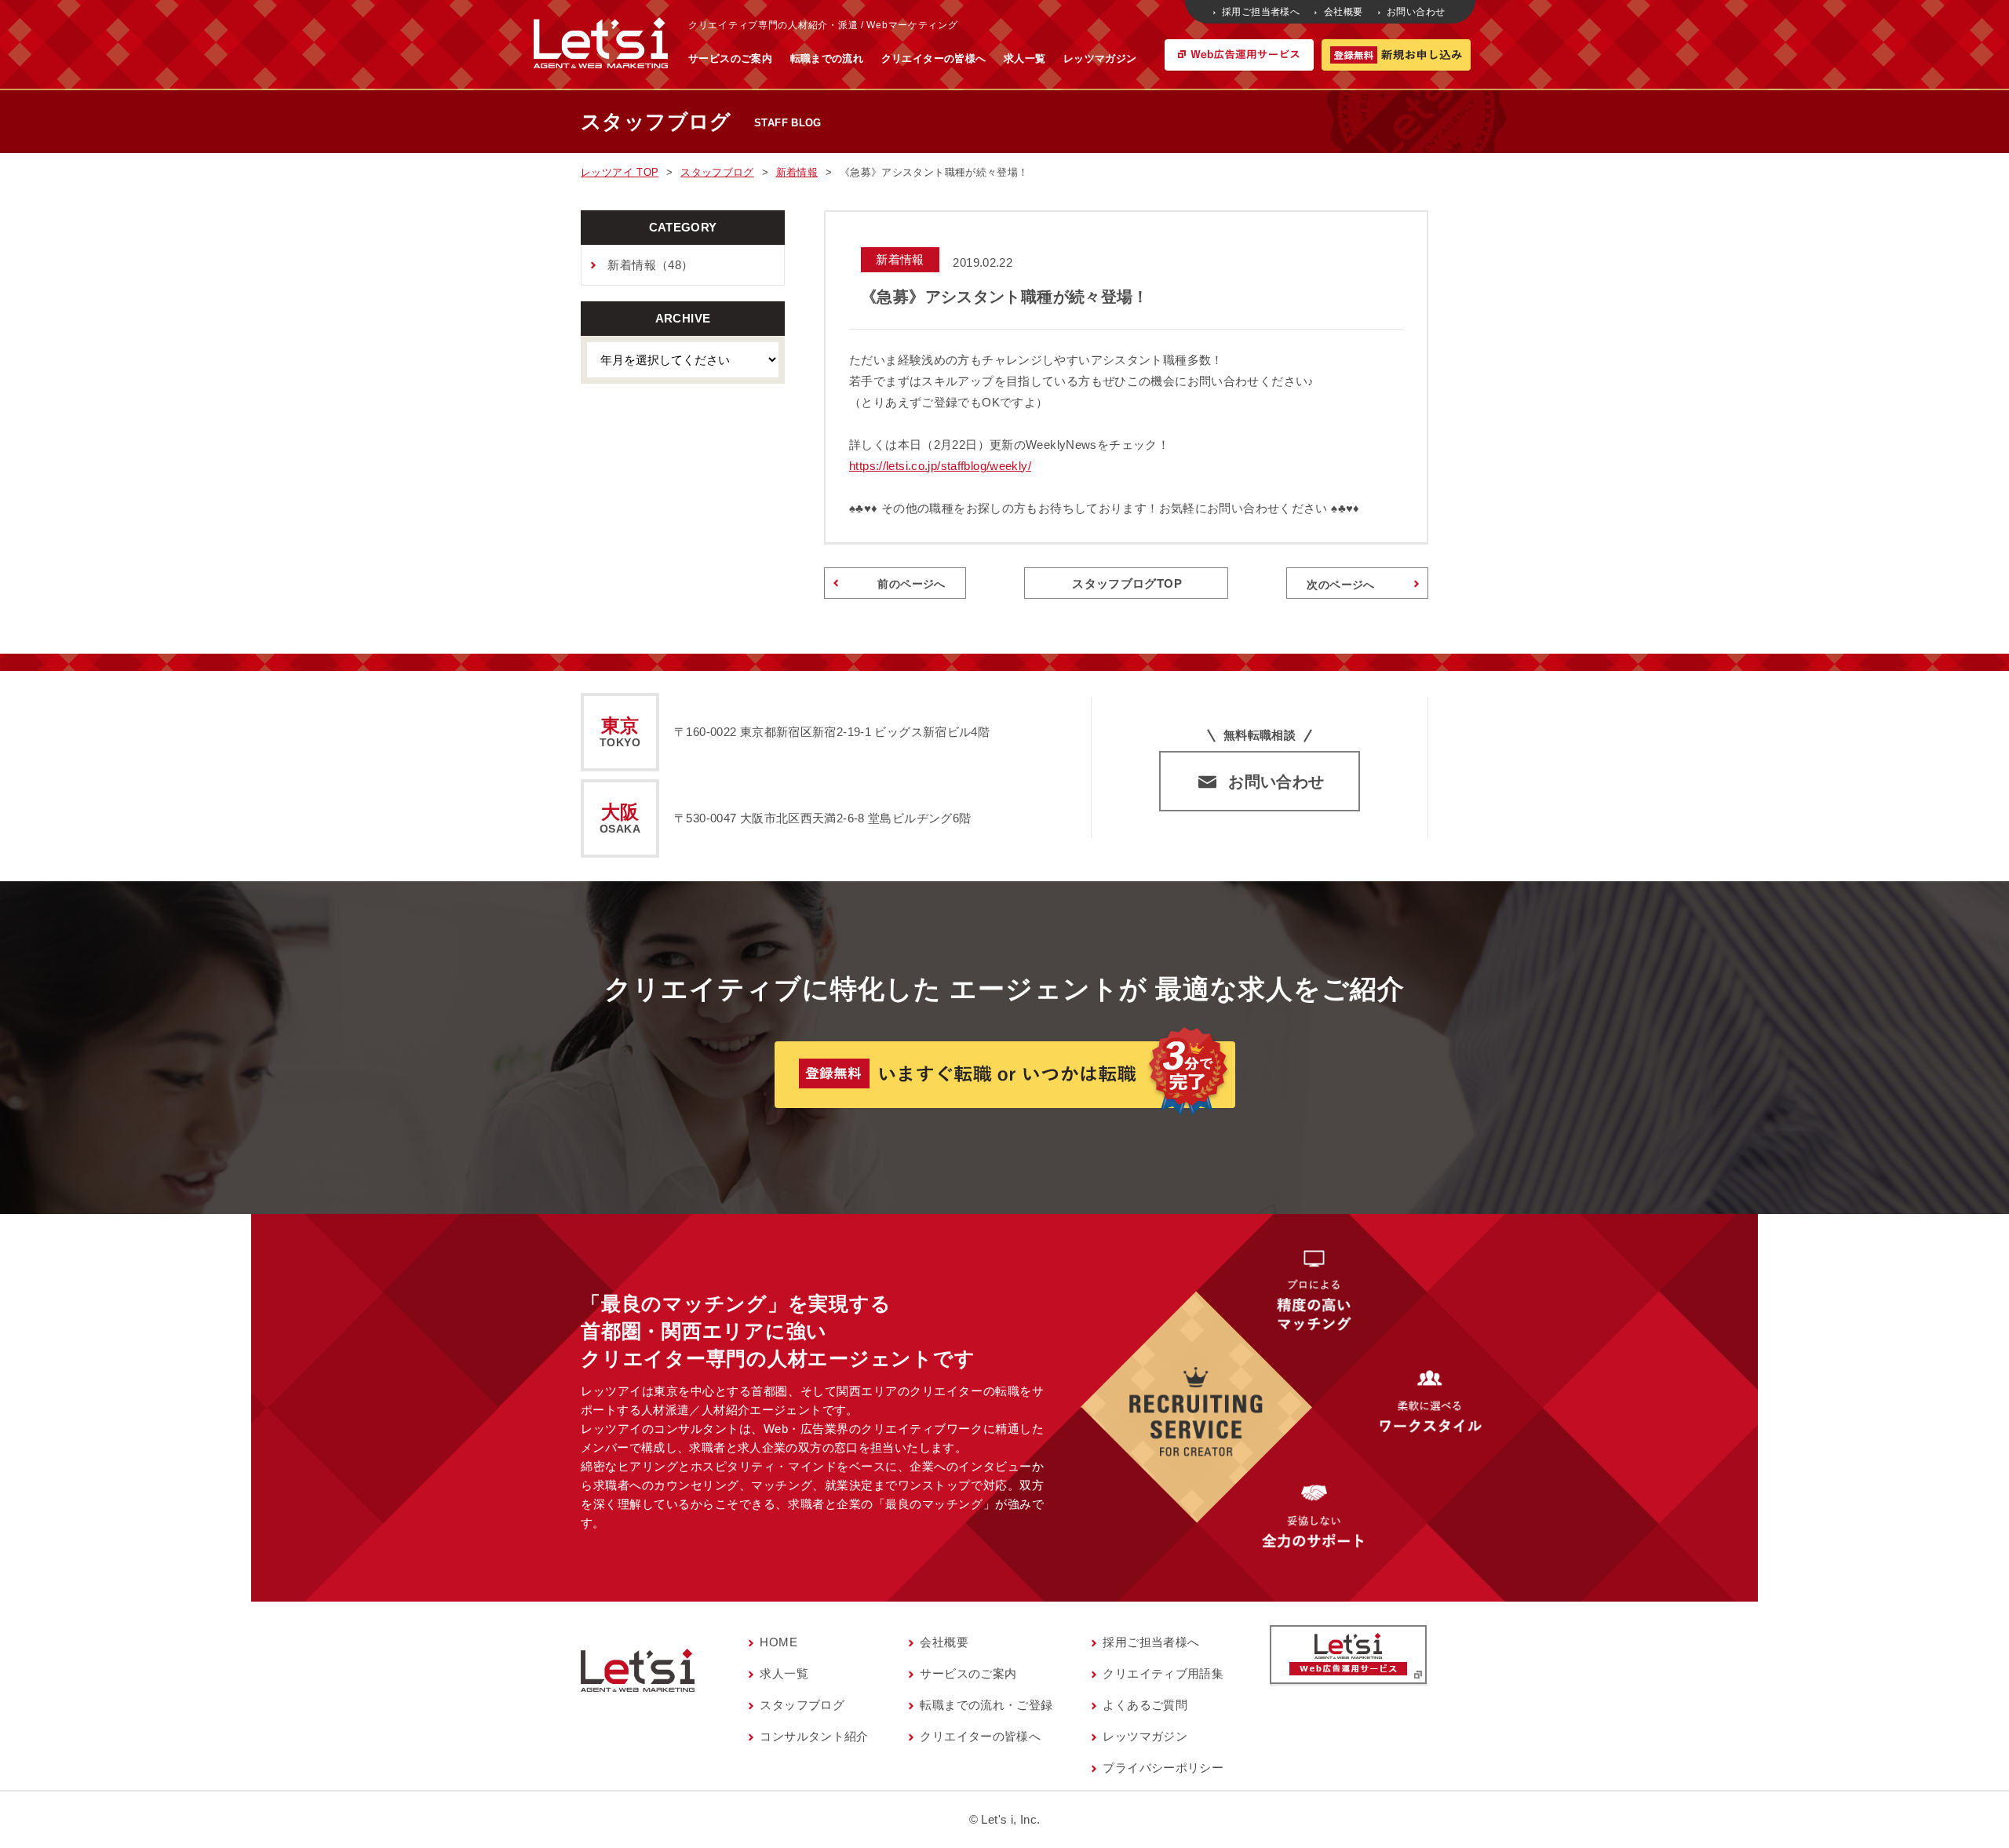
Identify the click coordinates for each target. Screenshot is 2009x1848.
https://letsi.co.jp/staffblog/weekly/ (940, 466)
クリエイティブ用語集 (1163, 1673)
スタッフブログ (802, 1705)
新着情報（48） (650, 265)
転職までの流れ (827, 58)
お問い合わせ (1416, 12)
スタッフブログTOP (1127, 583)
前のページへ (911, 584)
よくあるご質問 (1145, 1705)
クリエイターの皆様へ (934, 58)
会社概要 (1343, 12)
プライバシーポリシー (1163, 1768)
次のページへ (1340, 585)
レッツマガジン (1100, 58)
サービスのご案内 (730, 58)
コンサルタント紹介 (814, 1736)
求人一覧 (1025, 58)
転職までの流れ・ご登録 (986, 1705)
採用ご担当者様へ (1261, 12)
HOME (778, 1642)
